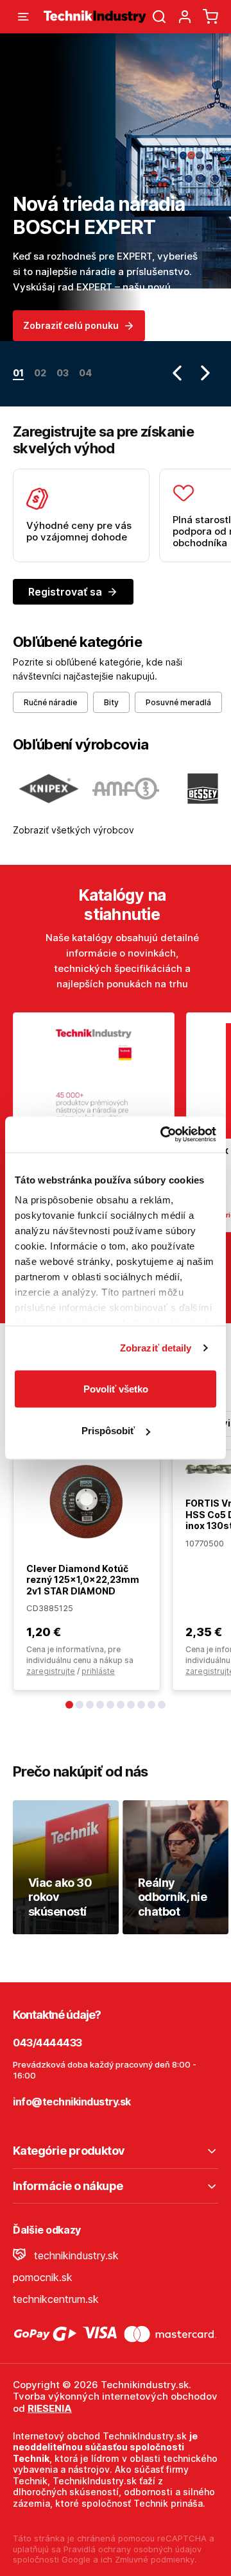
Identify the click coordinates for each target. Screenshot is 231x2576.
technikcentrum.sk (56, 2299)
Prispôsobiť (108, 1431)
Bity (111, 702)
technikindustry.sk (75, 2255)
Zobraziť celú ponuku (71, 325)
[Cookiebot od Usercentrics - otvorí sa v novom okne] (163, 1135)
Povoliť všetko (116, 1388)
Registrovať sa (65, 592)
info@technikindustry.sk (72, 2102)
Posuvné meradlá (178, 702)
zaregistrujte (51, 1671)
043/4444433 (47, 2043)
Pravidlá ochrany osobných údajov (133, 2549)
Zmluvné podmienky (155, 2559)
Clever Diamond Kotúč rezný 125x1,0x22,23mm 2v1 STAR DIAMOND (83, 1580)
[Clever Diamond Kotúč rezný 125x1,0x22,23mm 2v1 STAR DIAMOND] (87, 1501)
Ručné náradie (50, 702)
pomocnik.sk (43, 2277)
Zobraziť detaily (156, 1348)
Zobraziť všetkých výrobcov (73, 830)
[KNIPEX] (49, 789)
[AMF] (126, 789)
